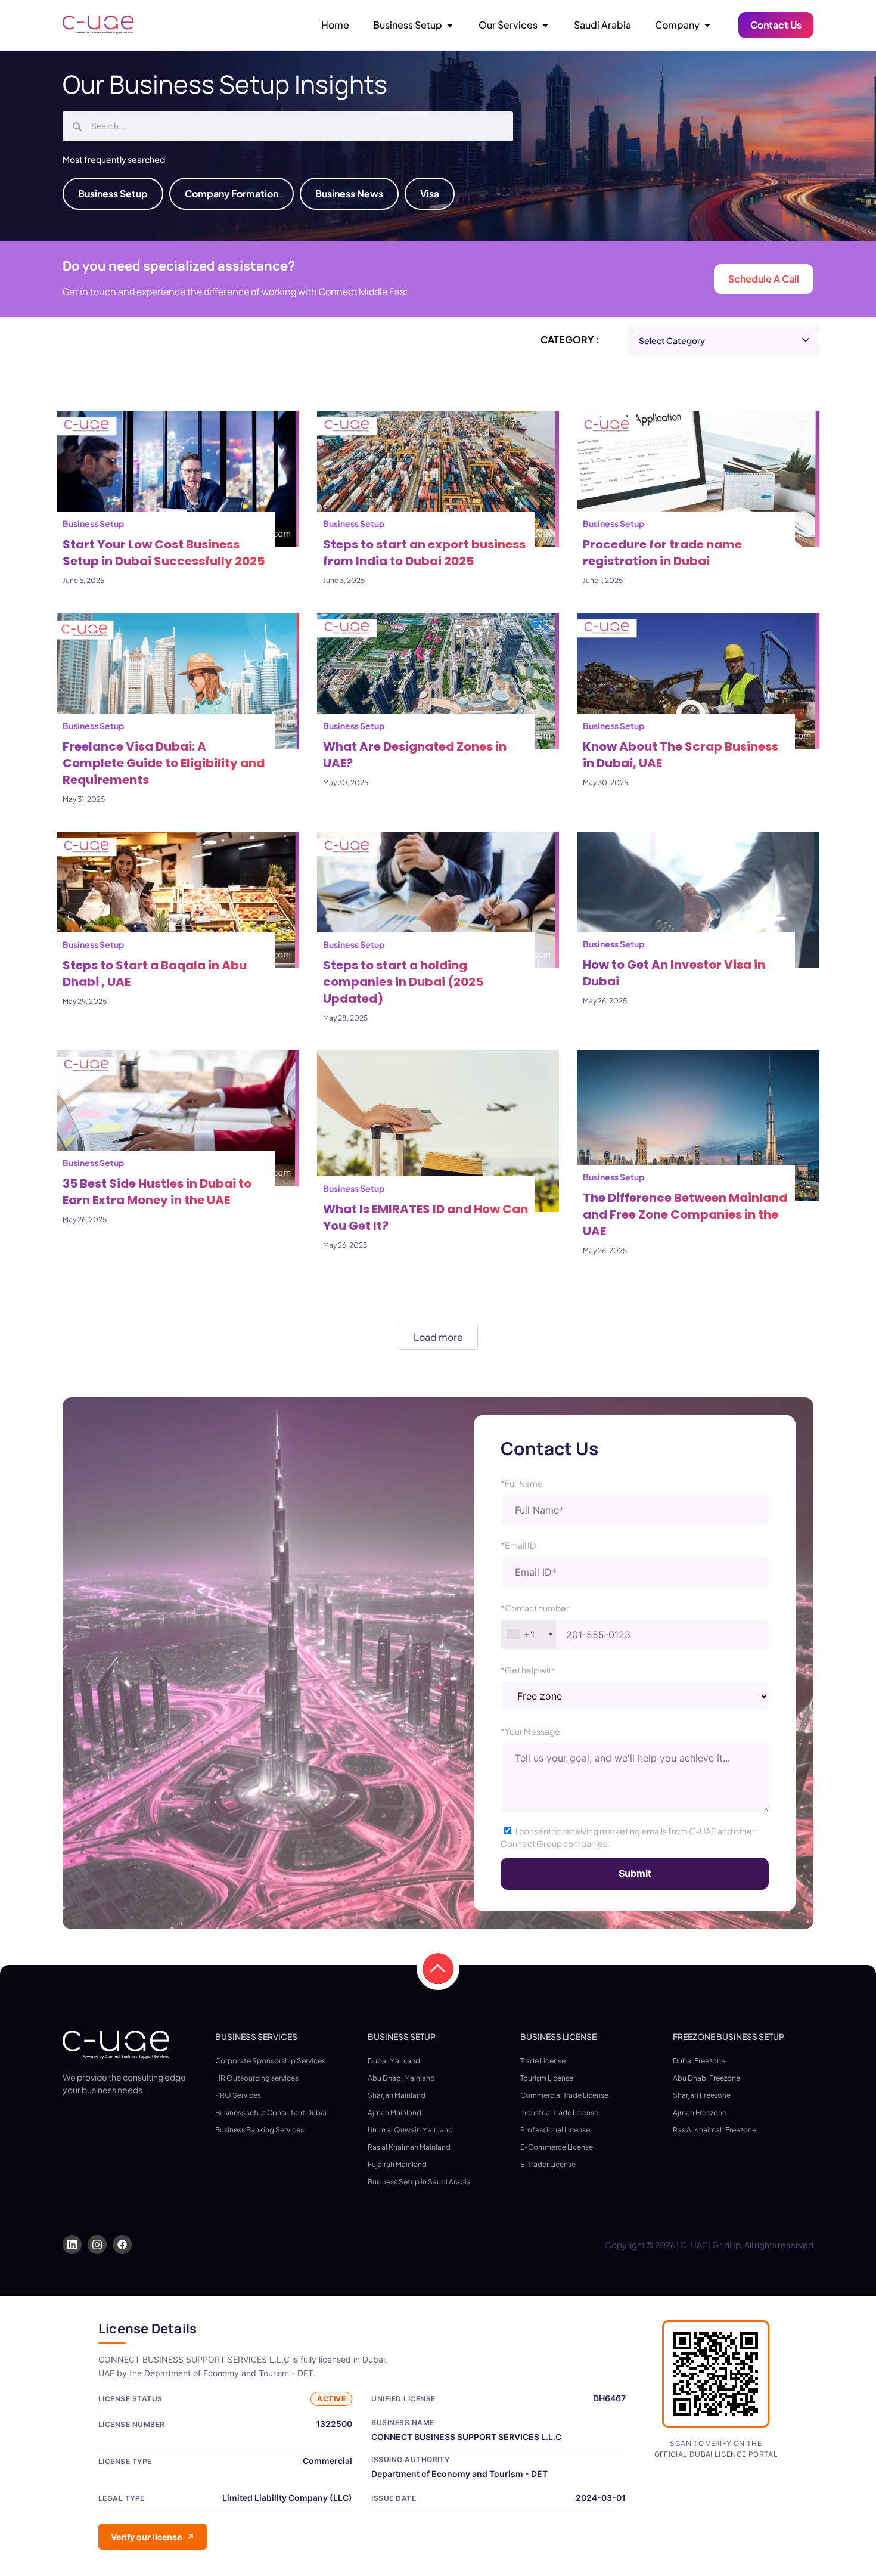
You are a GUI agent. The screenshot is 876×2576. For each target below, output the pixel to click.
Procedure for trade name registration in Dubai (662, 553)
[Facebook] (122, 2245)
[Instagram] (97, 2245)
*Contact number (535, 1608)
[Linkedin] (72, 2245)
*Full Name (522, 1483)
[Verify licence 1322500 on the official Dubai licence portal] (716, 2374)
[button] (438, 1969)
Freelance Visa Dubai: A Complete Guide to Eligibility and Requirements (164, 763)
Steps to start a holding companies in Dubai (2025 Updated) (403, 982)
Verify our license (153, 2537)
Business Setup (93, 523)
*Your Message (530, 1731)
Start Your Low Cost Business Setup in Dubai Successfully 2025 (164, 553)
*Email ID (518, 1545)
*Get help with (528, 1670)
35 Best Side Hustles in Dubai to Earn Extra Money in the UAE (157, 1192)
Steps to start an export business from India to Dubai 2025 (424, 553)
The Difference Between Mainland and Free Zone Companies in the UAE (685, 1214)
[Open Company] (707, 25)
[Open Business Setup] (450, 25)
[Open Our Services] (545, 25)
